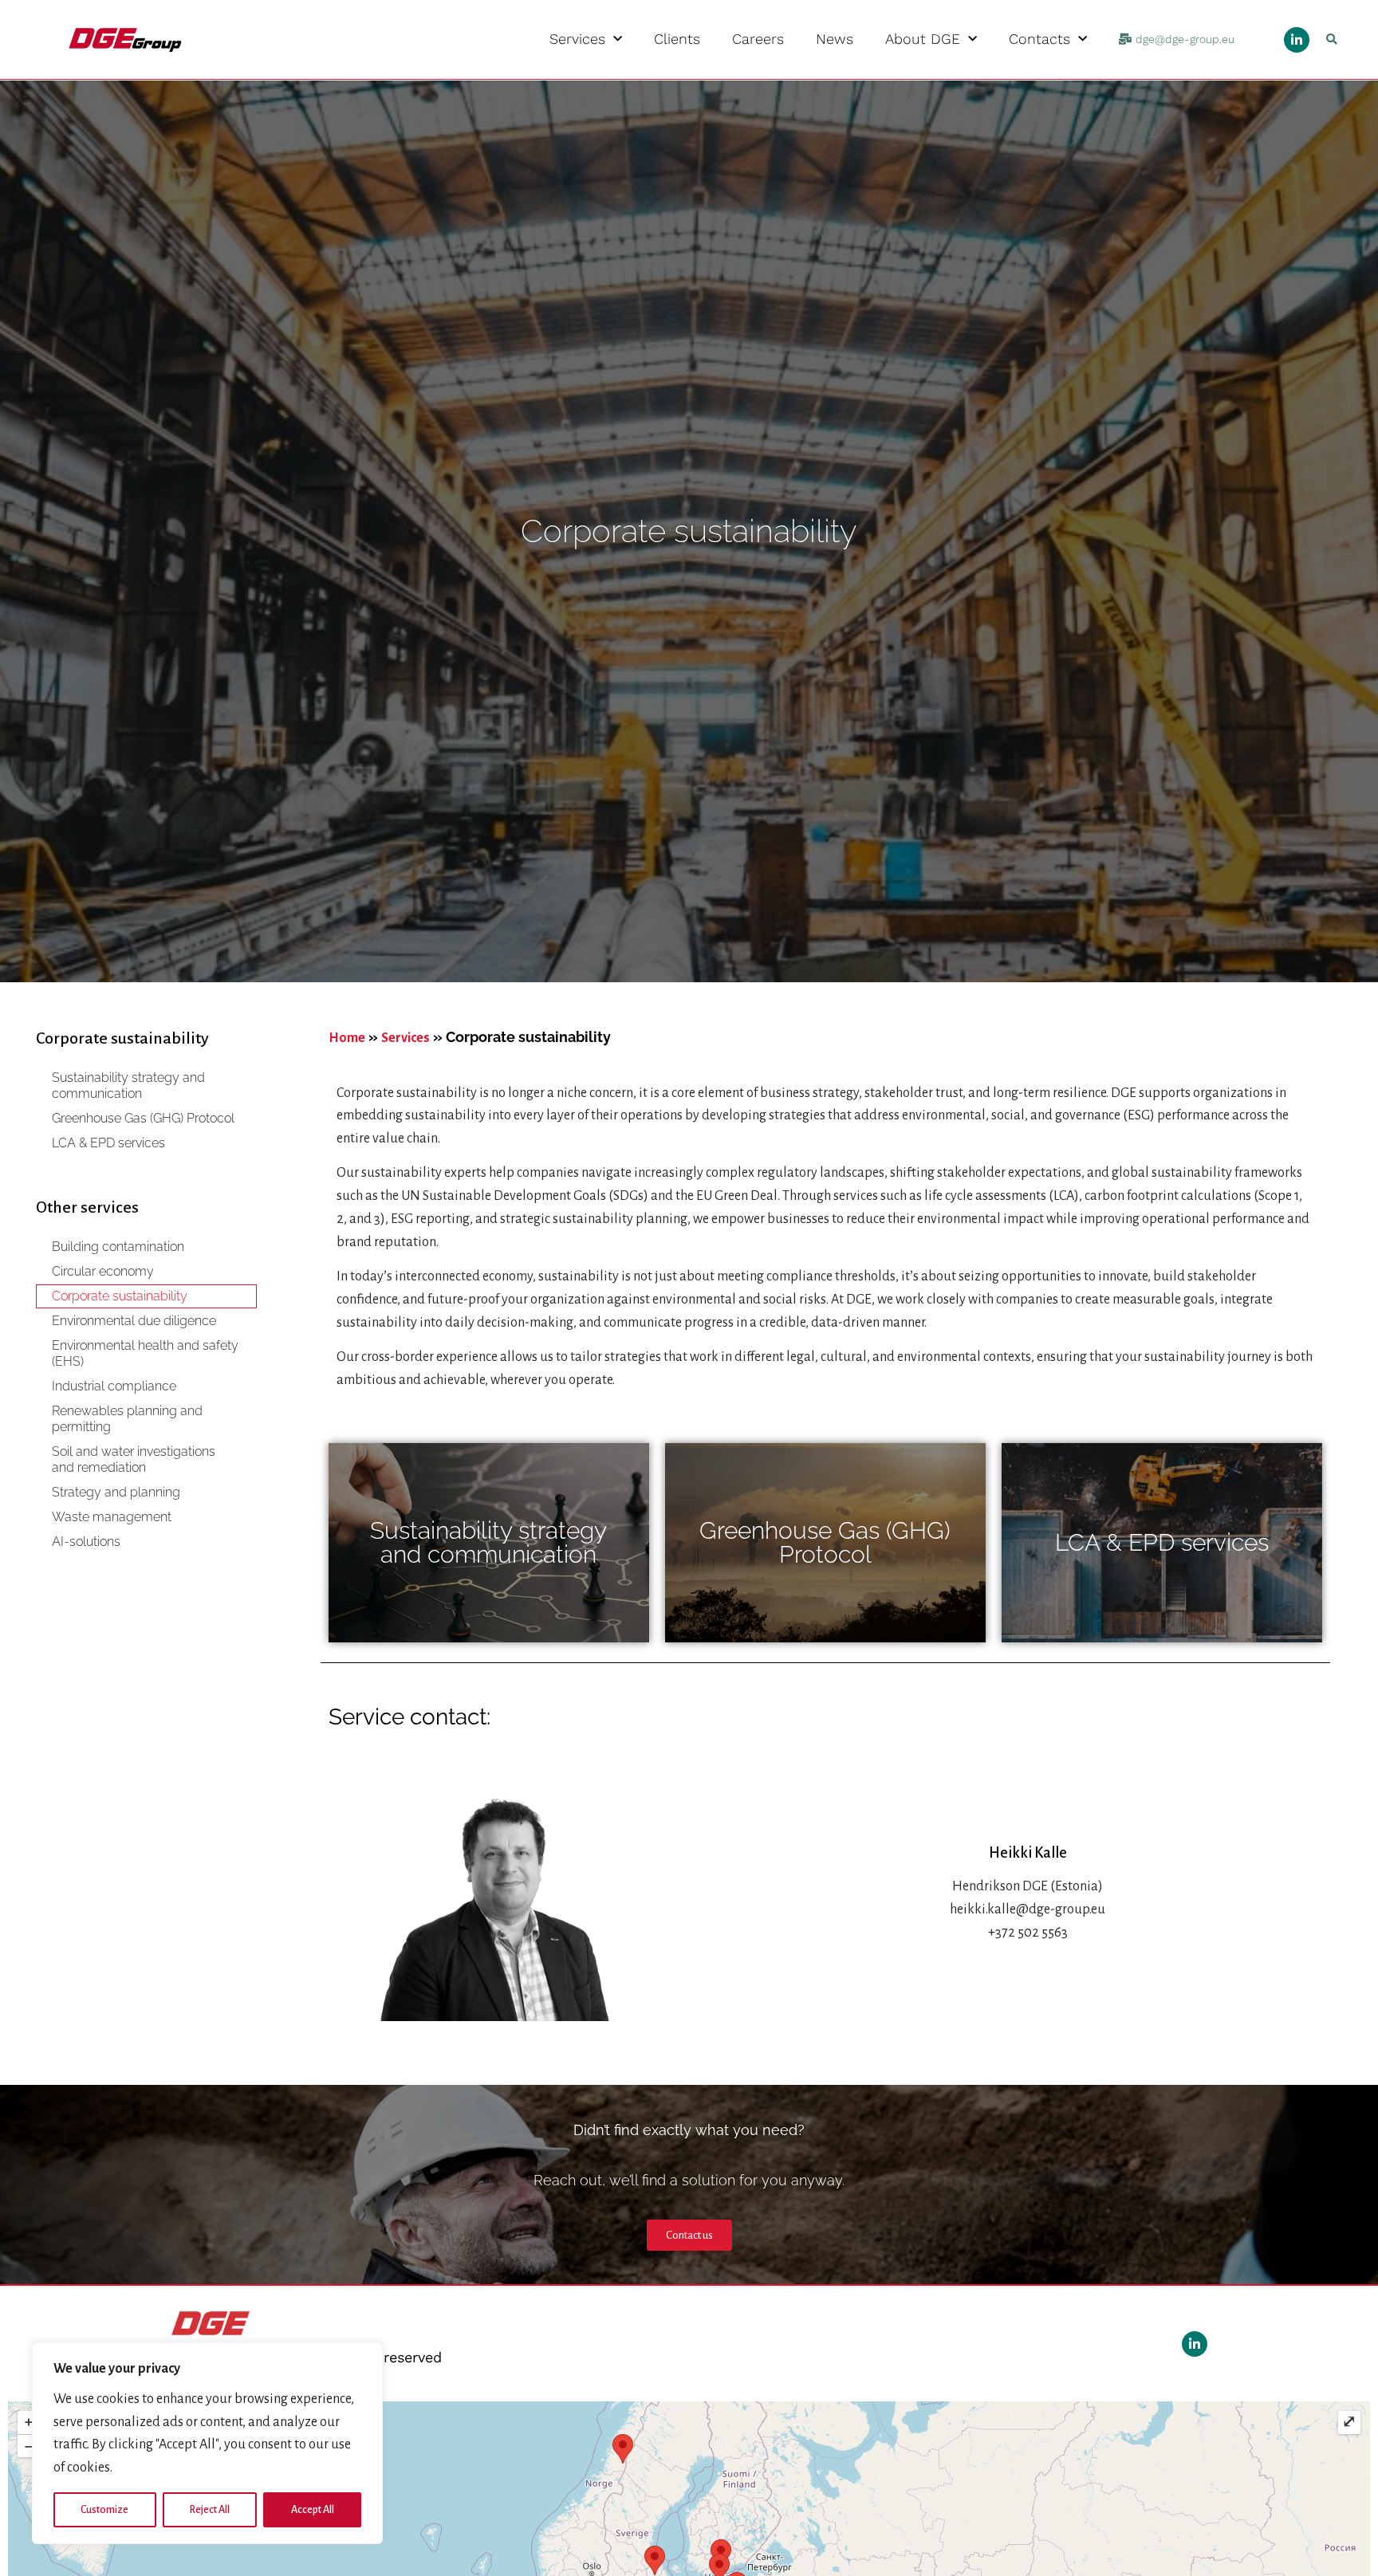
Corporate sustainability (120, 1296)
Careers (758, 39)
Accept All (313, 2510)
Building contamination (118, 1247)
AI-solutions (86, 1542)
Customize (104, 2510)
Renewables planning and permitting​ (127, 1419)
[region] (207, 2443)
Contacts (1039, 39)
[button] (1331, 39)
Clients (677, 39)
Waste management (112, 1517)
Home (347, 1038)
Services (577, 39)
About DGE (923, 39)
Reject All (210, 2510)
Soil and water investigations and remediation (134, 1459)
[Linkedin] (1297, 40)
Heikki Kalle (1028, 1853)
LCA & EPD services (108, 1143)
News (835, 39)
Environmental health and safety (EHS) (145, 1353)
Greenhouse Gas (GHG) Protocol (143, 1118)
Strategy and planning (116, 1492)
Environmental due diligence (134, 1321)
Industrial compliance (114, 1386)
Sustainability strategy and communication (128, 1085)
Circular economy (103, 1271)
